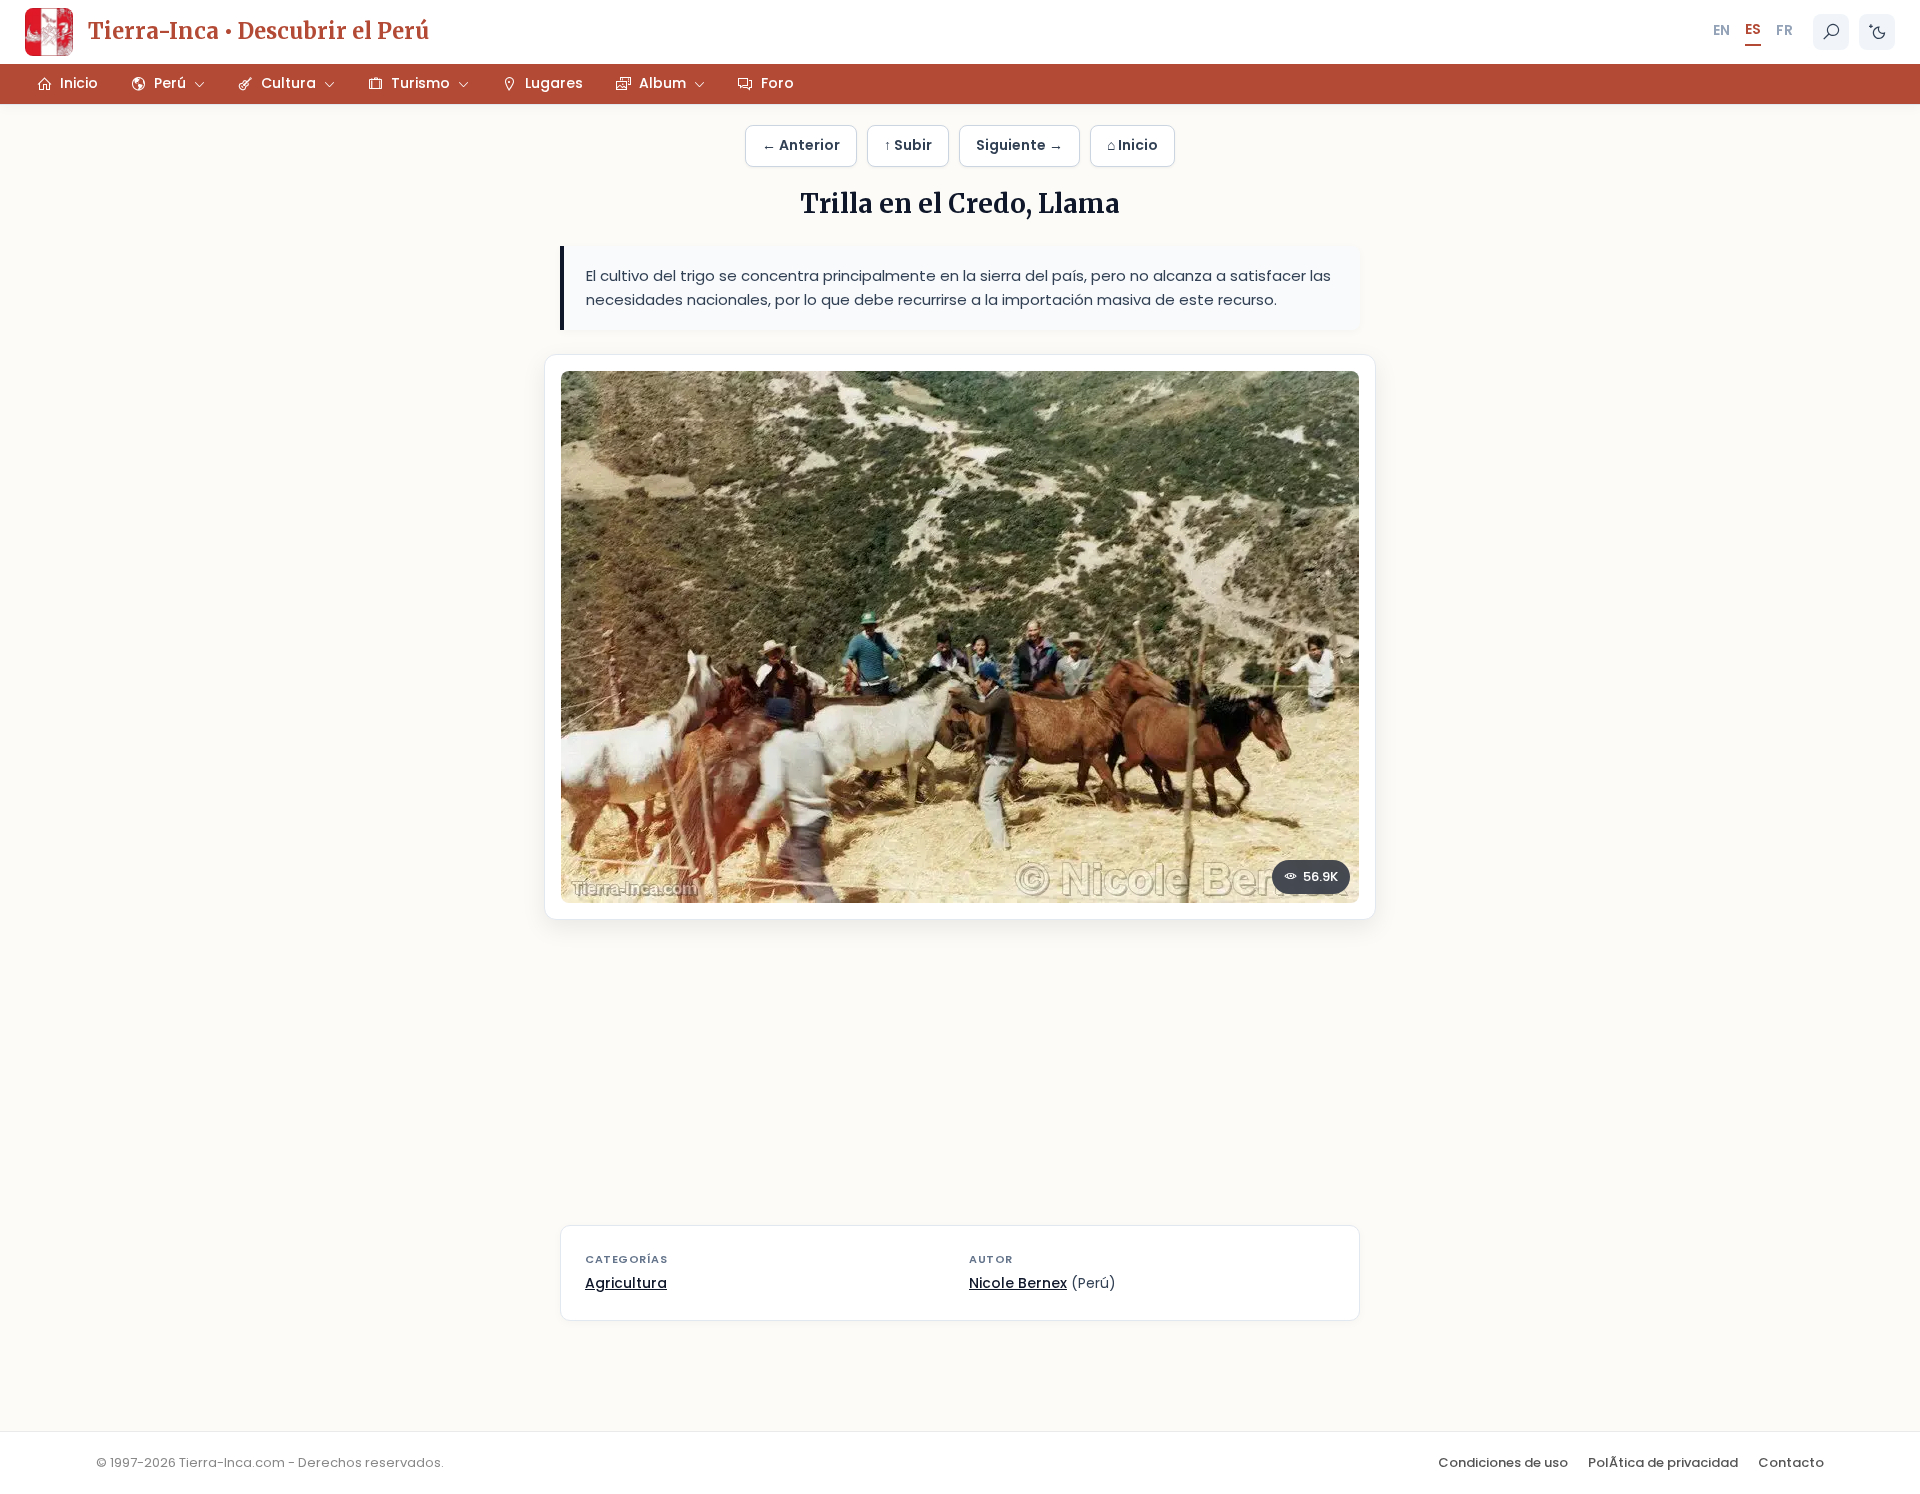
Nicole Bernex (1018, 1283)
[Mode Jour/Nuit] (1877, 32)
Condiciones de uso (1503, 1462)
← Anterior (801, 145)
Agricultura (626, 1283)
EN (1721, 30)
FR (1784, 30)
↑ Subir (908, 145)
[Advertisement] (960, 1085)
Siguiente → (1019, 145)
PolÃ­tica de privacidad (1663, 1462)
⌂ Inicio (1132, 145)
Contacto (1791, 1462)
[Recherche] (1831, 32)
